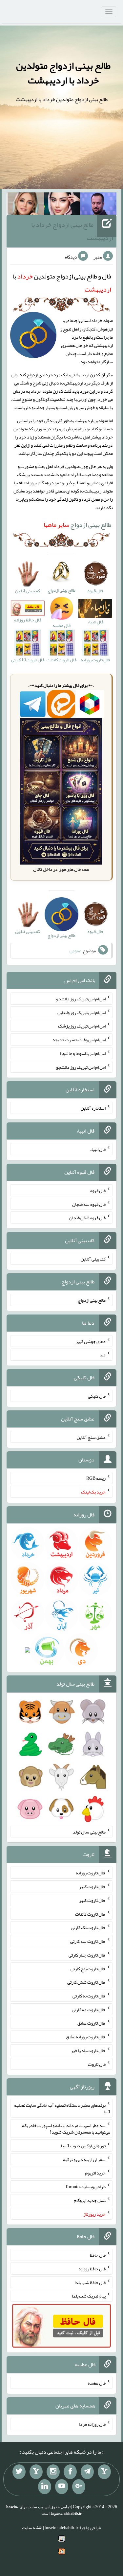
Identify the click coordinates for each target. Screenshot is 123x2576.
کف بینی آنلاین (93, 1259)
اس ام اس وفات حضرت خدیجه (79, 1040)
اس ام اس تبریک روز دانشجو (81, 999)
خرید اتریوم (95, 2173)
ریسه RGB (96, 1478)
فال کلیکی (97, 1396)
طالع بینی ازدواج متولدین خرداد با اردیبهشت (63, 73)
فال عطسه (97, 2383)
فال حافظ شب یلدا (90, 2282)
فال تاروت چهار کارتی (87, 1955)
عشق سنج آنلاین (91, 1437)
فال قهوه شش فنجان (87, 1218)
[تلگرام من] (87, 2472)
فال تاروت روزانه (91, 1873)
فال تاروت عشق (92, 2023)
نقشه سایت (32, 2528)
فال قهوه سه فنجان (89, 1204)
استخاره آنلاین (93, 1108)
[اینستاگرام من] (53, 2472)
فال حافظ (98, 2255)
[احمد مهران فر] (98, 205)
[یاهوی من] (104, 2472)
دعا (102, 1355)
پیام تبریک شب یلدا (89, 2296)
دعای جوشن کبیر (91, 1341)
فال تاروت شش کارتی (86, 1982)
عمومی (75, 951)
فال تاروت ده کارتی (89, 2009)
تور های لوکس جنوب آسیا (83, 2146)
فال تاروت (97, 2064)
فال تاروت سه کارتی (88, 1941)
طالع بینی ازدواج (77, 525)
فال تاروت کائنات (90, 1914)
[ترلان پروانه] (62, 205)
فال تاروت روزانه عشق (86, 2037)
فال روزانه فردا (92, 2424)
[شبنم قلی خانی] (26, 205)
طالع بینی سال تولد (89, 1832)
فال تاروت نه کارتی (89, 1996)
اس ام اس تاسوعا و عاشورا (83, 1053)
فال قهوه (98, 1190)
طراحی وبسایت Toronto (85, 2187)
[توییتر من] (19, 2472)
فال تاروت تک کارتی (88, 1927)
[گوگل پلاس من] (79, 2487)
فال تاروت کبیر (92, 1887)
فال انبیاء (98, 1149)
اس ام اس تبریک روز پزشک (82, 1026)
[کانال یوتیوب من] (62, 2487)
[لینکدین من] (45, 2487)
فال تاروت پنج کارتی (88, 1968)
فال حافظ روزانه (92, 2269)
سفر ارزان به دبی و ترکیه (84, 2159)
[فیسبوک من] (70, 2472)
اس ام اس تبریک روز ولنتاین (82, 1012)
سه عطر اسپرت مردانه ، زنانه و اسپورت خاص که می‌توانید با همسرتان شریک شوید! (66, 2129)
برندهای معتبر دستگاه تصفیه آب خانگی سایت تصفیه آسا (62, 2108)
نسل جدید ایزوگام (90, 2200)
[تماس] (36, 2472)
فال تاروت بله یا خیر (88, 2050)
